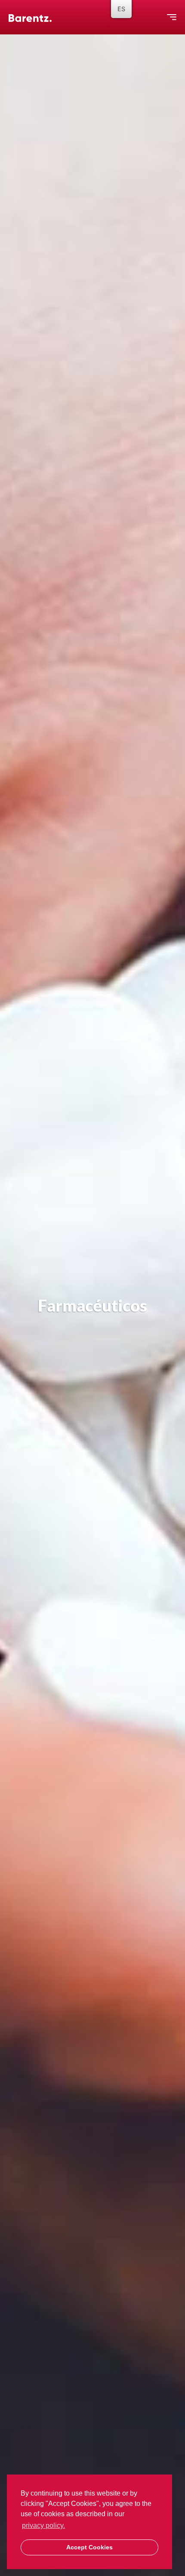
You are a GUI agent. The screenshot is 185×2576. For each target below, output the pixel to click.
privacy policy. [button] (43, 2525)
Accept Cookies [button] (89, 2547)
